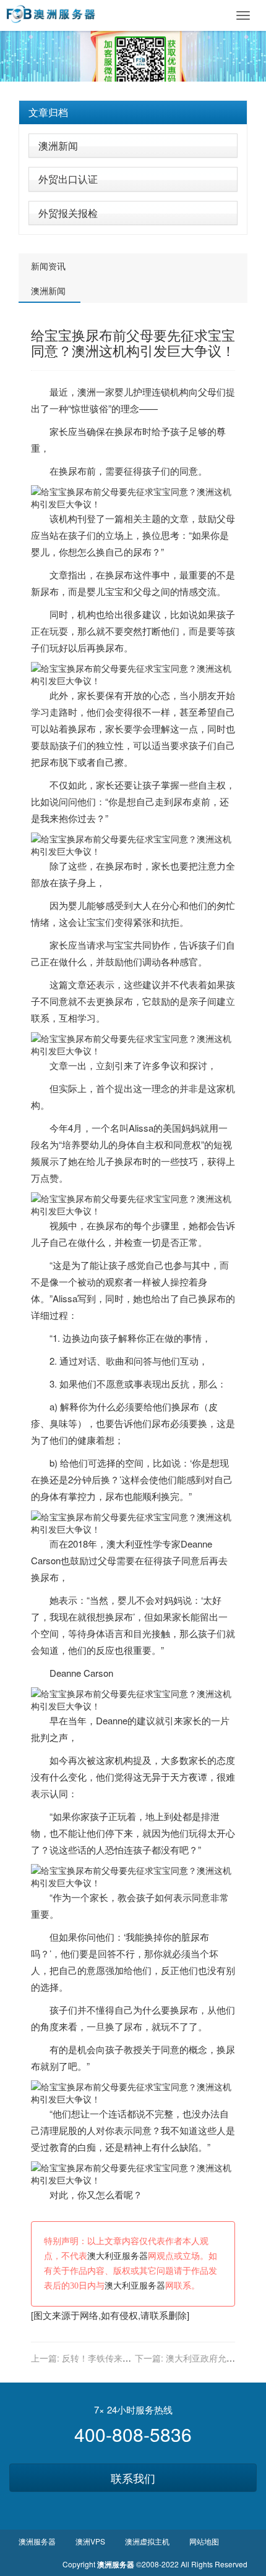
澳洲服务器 (37, 2541)
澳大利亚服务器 (118, 2256)
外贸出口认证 (68, 179)
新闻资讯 (48, 266)
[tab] (133, 112)
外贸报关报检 (68, 213)
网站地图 (204, 2541)
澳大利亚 (125, 1544)
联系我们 (133, 2478)
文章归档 (48, 112)
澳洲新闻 (58, 146)
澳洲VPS (90, 2541)
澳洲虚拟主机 (147, 2541)
